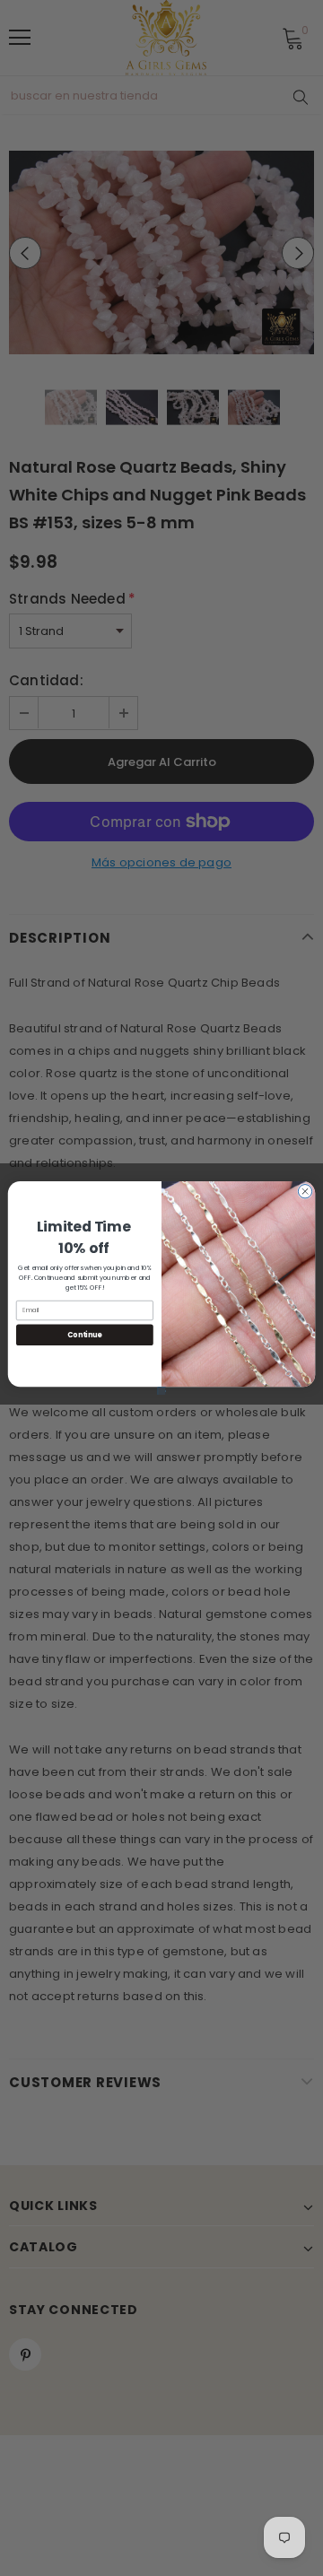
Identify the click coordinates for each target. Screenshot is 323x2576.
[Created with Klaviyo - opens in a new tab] (162, 1391)
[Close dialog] (305, 1192)
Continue (84, 1334)
